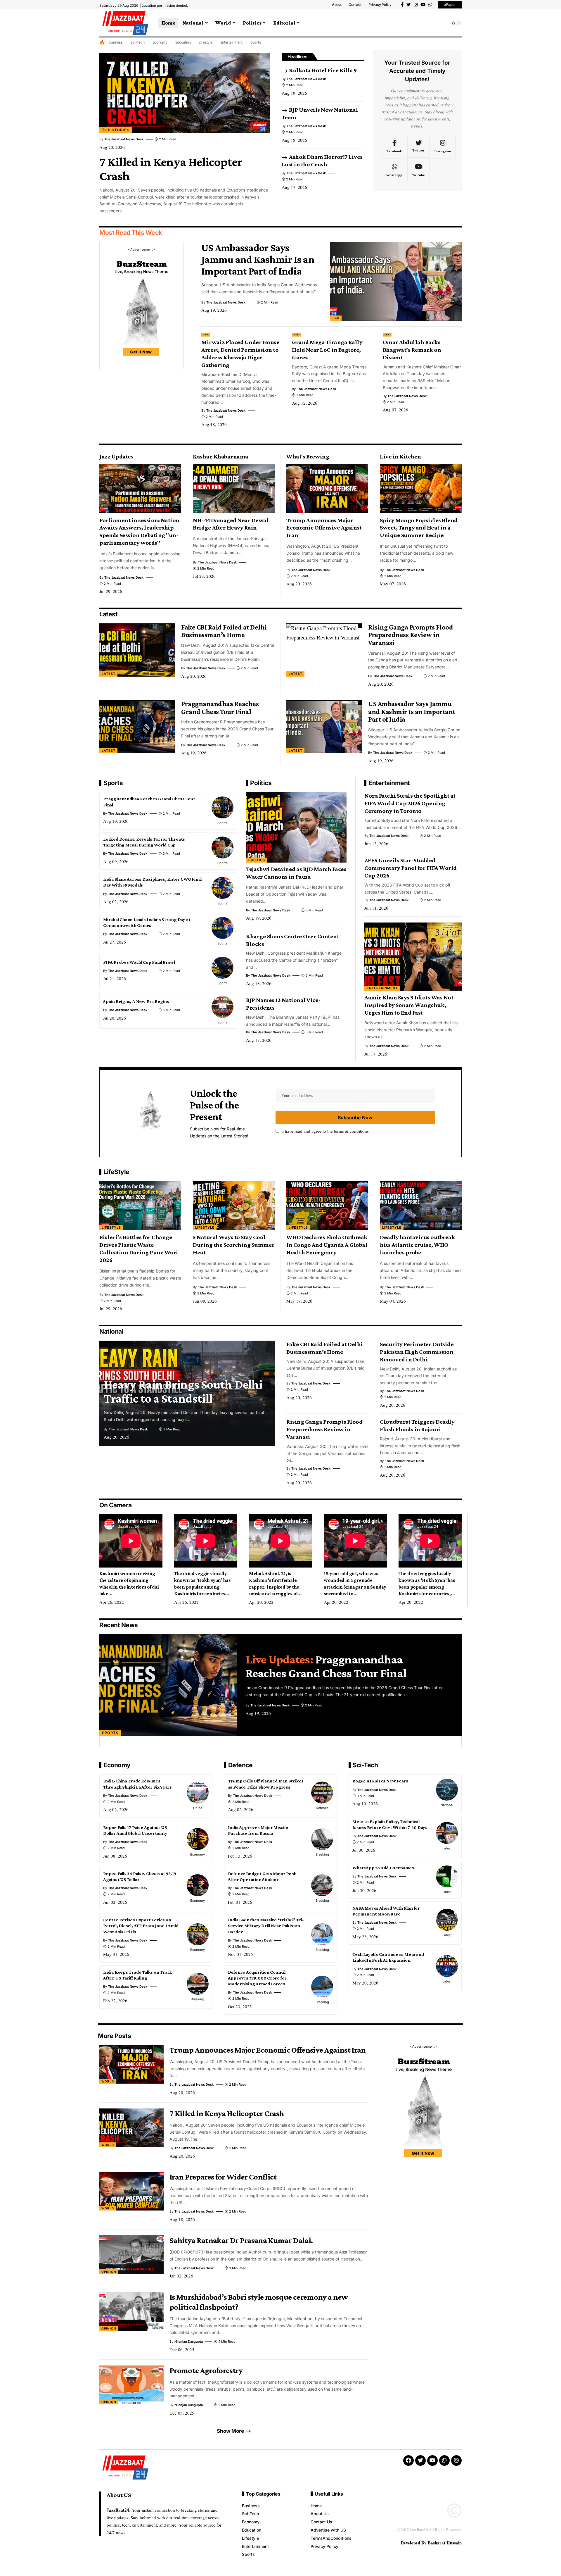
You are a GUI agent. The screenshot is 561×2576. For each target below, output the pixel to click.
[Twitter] (409, 5)
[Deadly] (421, 1206)
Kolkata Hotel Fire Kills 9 (323, 70)
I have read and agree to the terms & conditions (325, 1131)
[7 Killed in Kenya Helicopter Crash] (185, 93)
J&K (336, 318)
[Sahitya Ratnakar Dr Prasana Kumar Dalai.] (131, 2255)
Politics (261, 783)
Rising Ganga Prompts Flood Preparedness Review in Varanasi (411, 635)
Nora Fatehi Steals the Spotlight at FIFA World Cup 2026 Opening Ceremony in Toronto (410, 803)
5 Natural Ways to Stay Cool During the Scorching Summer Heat (234, 1245)
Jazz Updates (116, 456)
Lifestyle (206, 42)
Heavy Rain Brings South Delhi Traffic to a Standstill (183, 1391)
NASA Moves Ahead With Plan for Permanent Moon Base (386, 1911)
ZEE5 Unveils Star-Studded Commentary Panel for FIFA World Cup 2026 (411, 868)
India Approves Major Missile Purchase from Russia (258, 1830)
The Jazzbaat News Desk (124, 139)
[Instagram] (416, 5)
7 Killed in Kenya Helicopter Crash (227, 2113)
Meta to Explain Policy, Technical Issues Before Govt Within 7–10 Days (390, 1824)
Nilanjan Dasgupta (189, 2341)
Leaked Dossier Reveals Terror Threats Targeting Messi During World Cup (144, 842)
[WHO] (327, 1206)
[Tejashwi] (296, 827)
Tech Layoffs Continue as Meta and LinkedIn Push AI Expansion (388, 1957)
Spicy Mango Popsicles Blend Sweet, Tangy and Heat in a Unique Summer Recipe (419, 528)
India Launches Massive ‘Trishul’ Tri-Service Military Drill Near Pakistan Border (266, 1926)
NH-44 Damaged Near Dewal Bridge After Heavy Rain (231, 524)
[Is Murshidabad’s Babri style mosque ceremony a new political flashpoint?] (131, 2311)
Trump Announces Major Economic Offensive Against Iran (324, 528)
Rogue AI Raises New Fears (380, 1781)
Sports (256, 42)
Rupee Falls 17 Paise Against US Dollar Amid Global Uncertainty (135, 1830)
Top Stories (116, 130)
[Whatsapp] (430, 5)
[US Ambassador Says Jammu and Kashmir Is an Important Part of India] (396, 281)
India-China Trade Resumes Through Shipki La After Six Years (137, 1784)
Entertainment (232, 42)
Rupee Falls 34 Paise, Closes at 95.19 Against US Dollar (140, 1876)
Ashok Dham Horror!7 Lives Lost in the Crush (322, 161)
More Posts (114, 2036)
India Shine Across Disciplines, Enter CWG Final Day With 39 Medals (152, 882)
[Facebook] (402, 5)
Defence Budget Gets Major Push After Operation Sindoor (262, 1876)
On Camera (116, 1505)
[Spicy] (421, 489)
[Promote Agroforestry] (131, 2385)
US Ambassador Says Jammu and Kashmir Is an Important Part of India (258, 259)
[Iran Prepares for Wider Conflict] (131, 2191)
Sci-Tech (137, 42)
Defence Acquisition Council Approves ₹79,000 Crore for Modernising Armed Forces (257, 1978)
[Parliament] (140, 489)
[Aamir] (413, 957)
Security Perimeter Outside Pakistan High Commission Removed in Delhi (417, 1352)
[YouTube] (423, 5)
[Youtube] (418, 170)
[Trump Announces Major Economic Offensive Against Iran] (131, 2064)
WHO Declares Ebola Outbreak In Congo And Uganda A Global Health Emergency (327, 1245)
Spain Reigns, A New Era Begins (136, 1001)
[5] (234, 1206)
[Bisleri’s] (140, 1206)
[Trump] (327, 489)
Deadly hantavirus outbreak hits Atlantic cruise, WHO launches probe (417, 1245)
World (108, 2081)
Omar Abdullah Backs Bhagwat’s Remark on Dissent (412, 350)
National (111, 1331)
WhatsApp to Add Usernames (383, 1868)
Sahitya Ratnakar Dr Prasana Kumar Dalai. (241, 2240)
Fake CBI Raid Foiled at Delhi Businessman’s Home (224, 631)
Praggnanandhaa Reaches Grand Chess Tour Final (220, 708)
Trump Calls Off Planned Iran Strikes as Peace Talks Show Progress (266, 1784)
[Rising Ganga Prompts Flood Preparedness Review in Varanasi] (324, 650)
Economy (160, 42)
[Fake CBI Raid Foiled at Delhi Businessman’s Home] (137, 650)
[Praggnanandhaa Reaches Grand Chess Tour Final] (137, 727)
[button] (443, 23)
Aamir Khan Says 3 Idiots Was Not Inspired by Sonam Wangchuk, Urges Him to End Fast (409, 1005)
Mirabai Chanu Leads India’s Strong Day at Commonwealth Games (147, 922)
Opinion (109, 2272)
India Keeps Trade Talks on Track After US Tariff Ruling (138, 1975)
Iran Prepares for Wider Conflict (223, 2177)
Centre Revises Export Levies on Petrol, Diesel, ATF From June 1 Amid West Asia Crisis (141, 1926)
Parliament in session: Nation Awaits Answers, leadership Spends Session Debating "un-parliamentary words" (139, 532)
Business (115, 42)
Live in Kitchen (400, 456)
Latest (108, 614)
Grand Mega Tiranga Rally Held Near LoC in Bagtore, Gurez (327, 350)
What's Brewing (308, 456)
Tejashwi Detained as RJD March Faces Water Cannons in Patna (296, 873)
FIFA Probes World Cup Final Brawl (139, 962)
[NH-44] (234, 489)
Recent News (119, 1625)
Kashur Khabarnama (221, 456)
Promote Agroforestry (206, 2370)
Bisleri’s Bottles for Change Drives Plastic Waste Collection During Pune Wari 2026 (139, 1249)
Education (183, 42)
